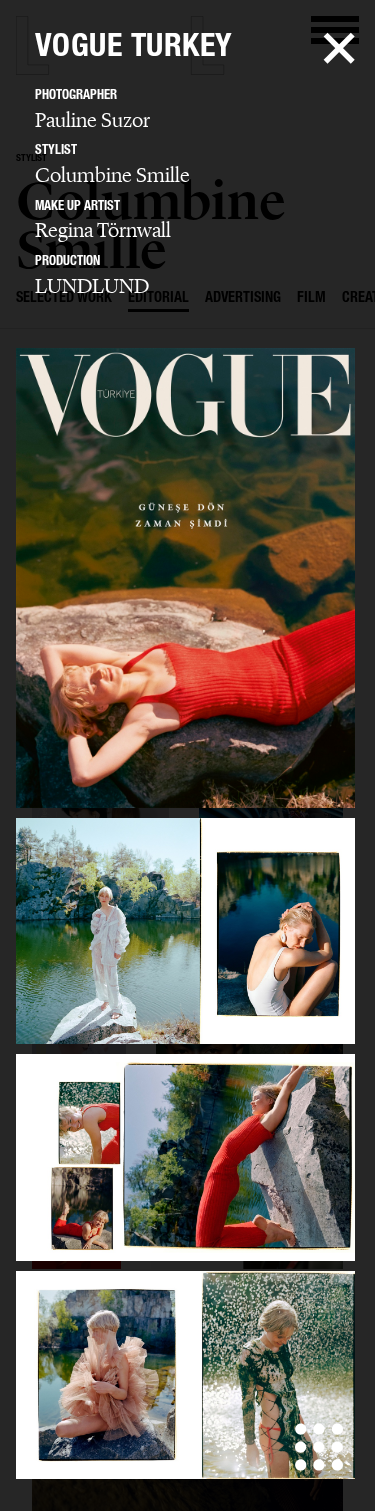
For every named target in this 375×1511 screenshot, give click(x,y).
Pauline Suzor (92, 120)
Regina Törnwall (103, 230)
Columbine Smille (112, 175)
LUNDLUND (92, 286)
